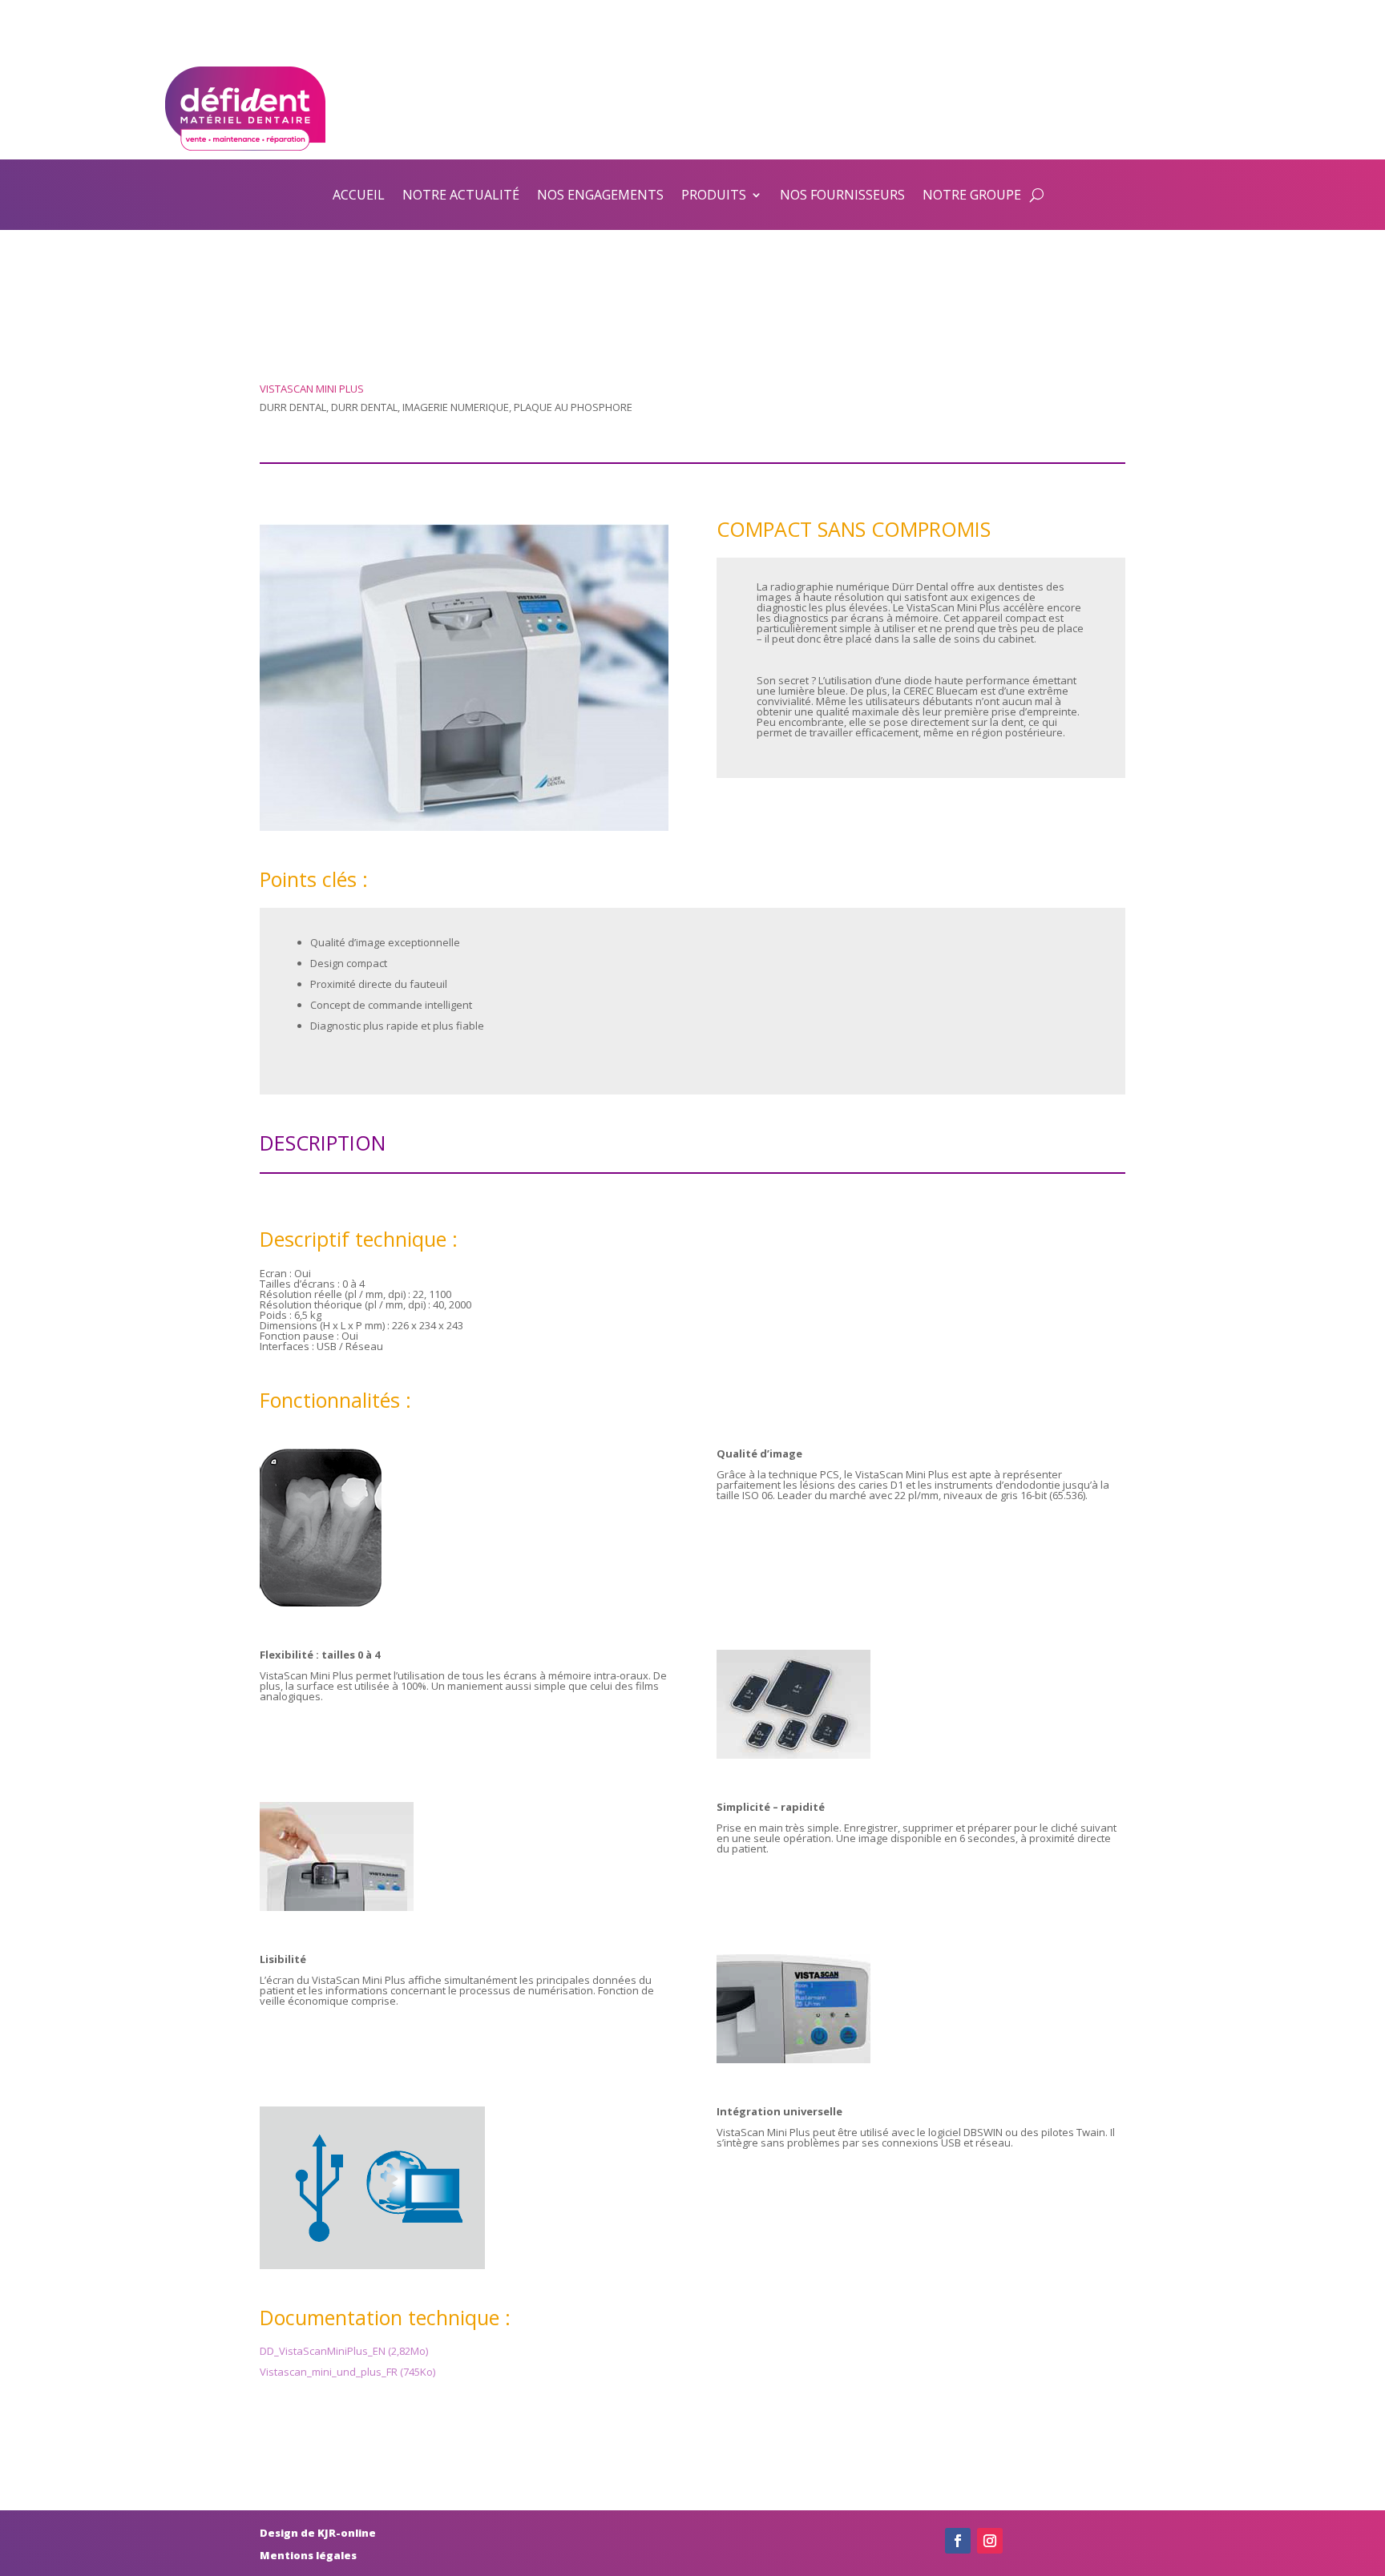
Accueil (359, 195)
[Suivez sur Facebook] (958, 2541)
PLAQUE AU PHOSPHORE (573, 407)
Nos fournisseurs (842, 195)
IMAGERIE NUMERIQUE (456, 407)
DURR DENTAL (293, 407)
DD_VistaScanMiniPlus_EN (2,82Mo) (344, 2351)
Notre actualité (461, 195)
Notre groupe (972, 195)
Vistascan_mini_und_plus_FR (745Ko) (347, 2372)
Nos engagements (600, 195)
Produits (714, 195)
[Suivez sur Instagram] (990, 2541)
